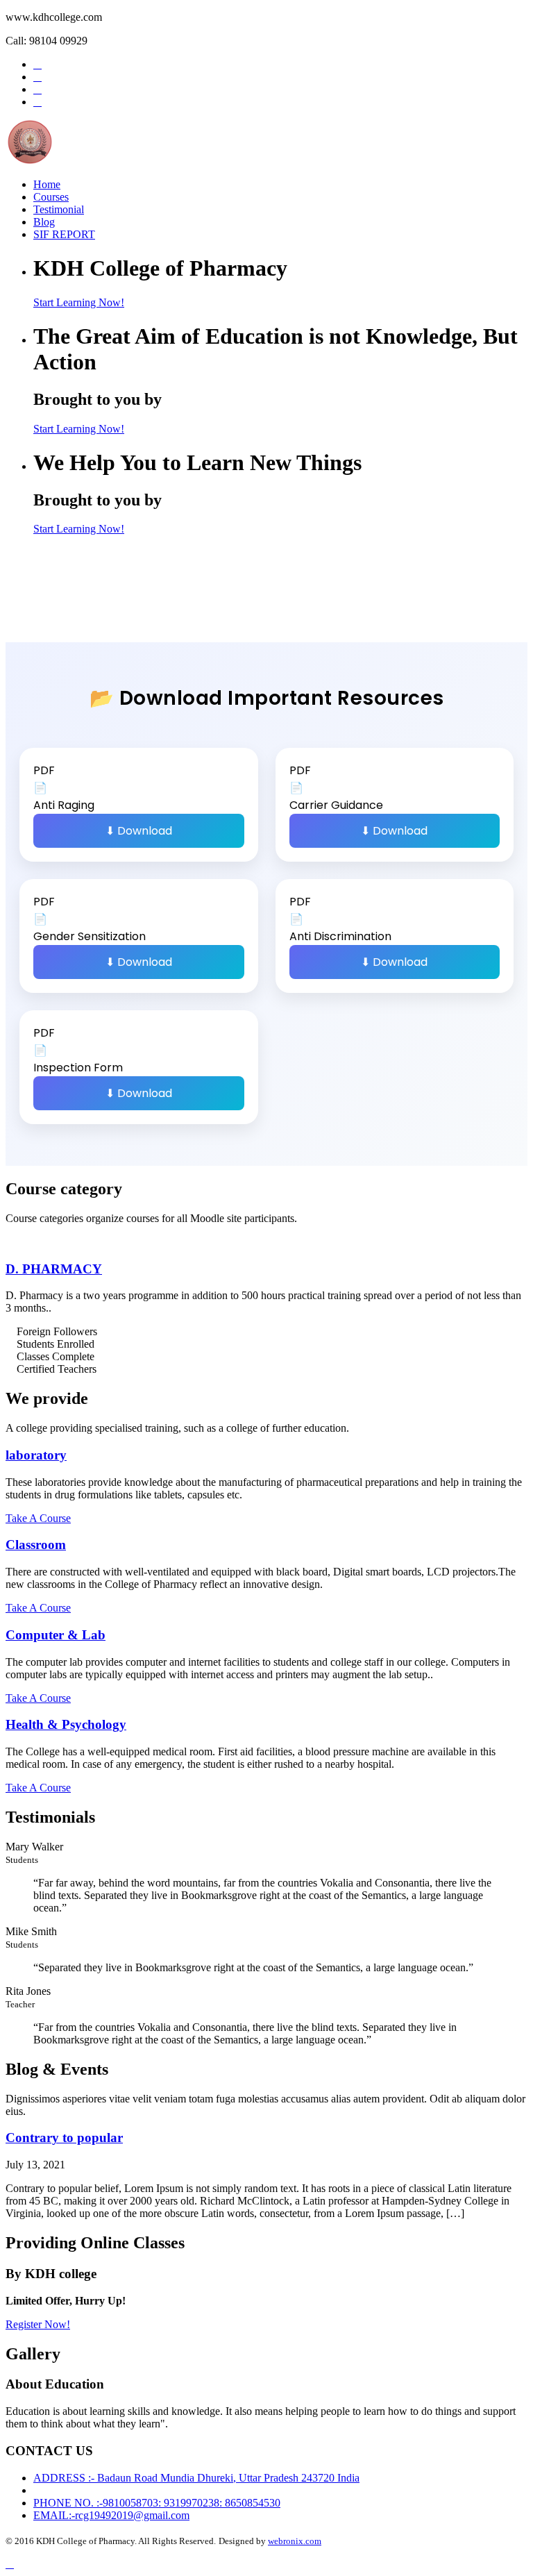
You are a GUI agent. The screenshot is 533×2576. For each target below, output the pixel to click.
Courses (51, 197)
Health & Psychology (66, 1724)
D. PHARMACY (54, 1269)
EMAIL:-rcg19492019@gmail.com (111, 2515)
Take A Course (38, 1518)
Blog (44, 222)
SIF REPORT (64, 234)
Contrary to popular (64, 2138)
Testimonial (59, 209)
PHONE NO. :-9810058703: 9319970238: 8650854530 (157, 2503)
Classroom (36, 1545)
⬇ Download (139, 831)
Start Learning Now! (79, 302)
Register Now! (38, 2324)
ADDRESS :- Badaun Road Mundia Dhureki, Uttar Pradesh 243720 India (196, 2478)
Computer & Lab (56, 1635)
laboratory (36, 1455)
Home (47, 184)
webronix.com (295, 2541)
